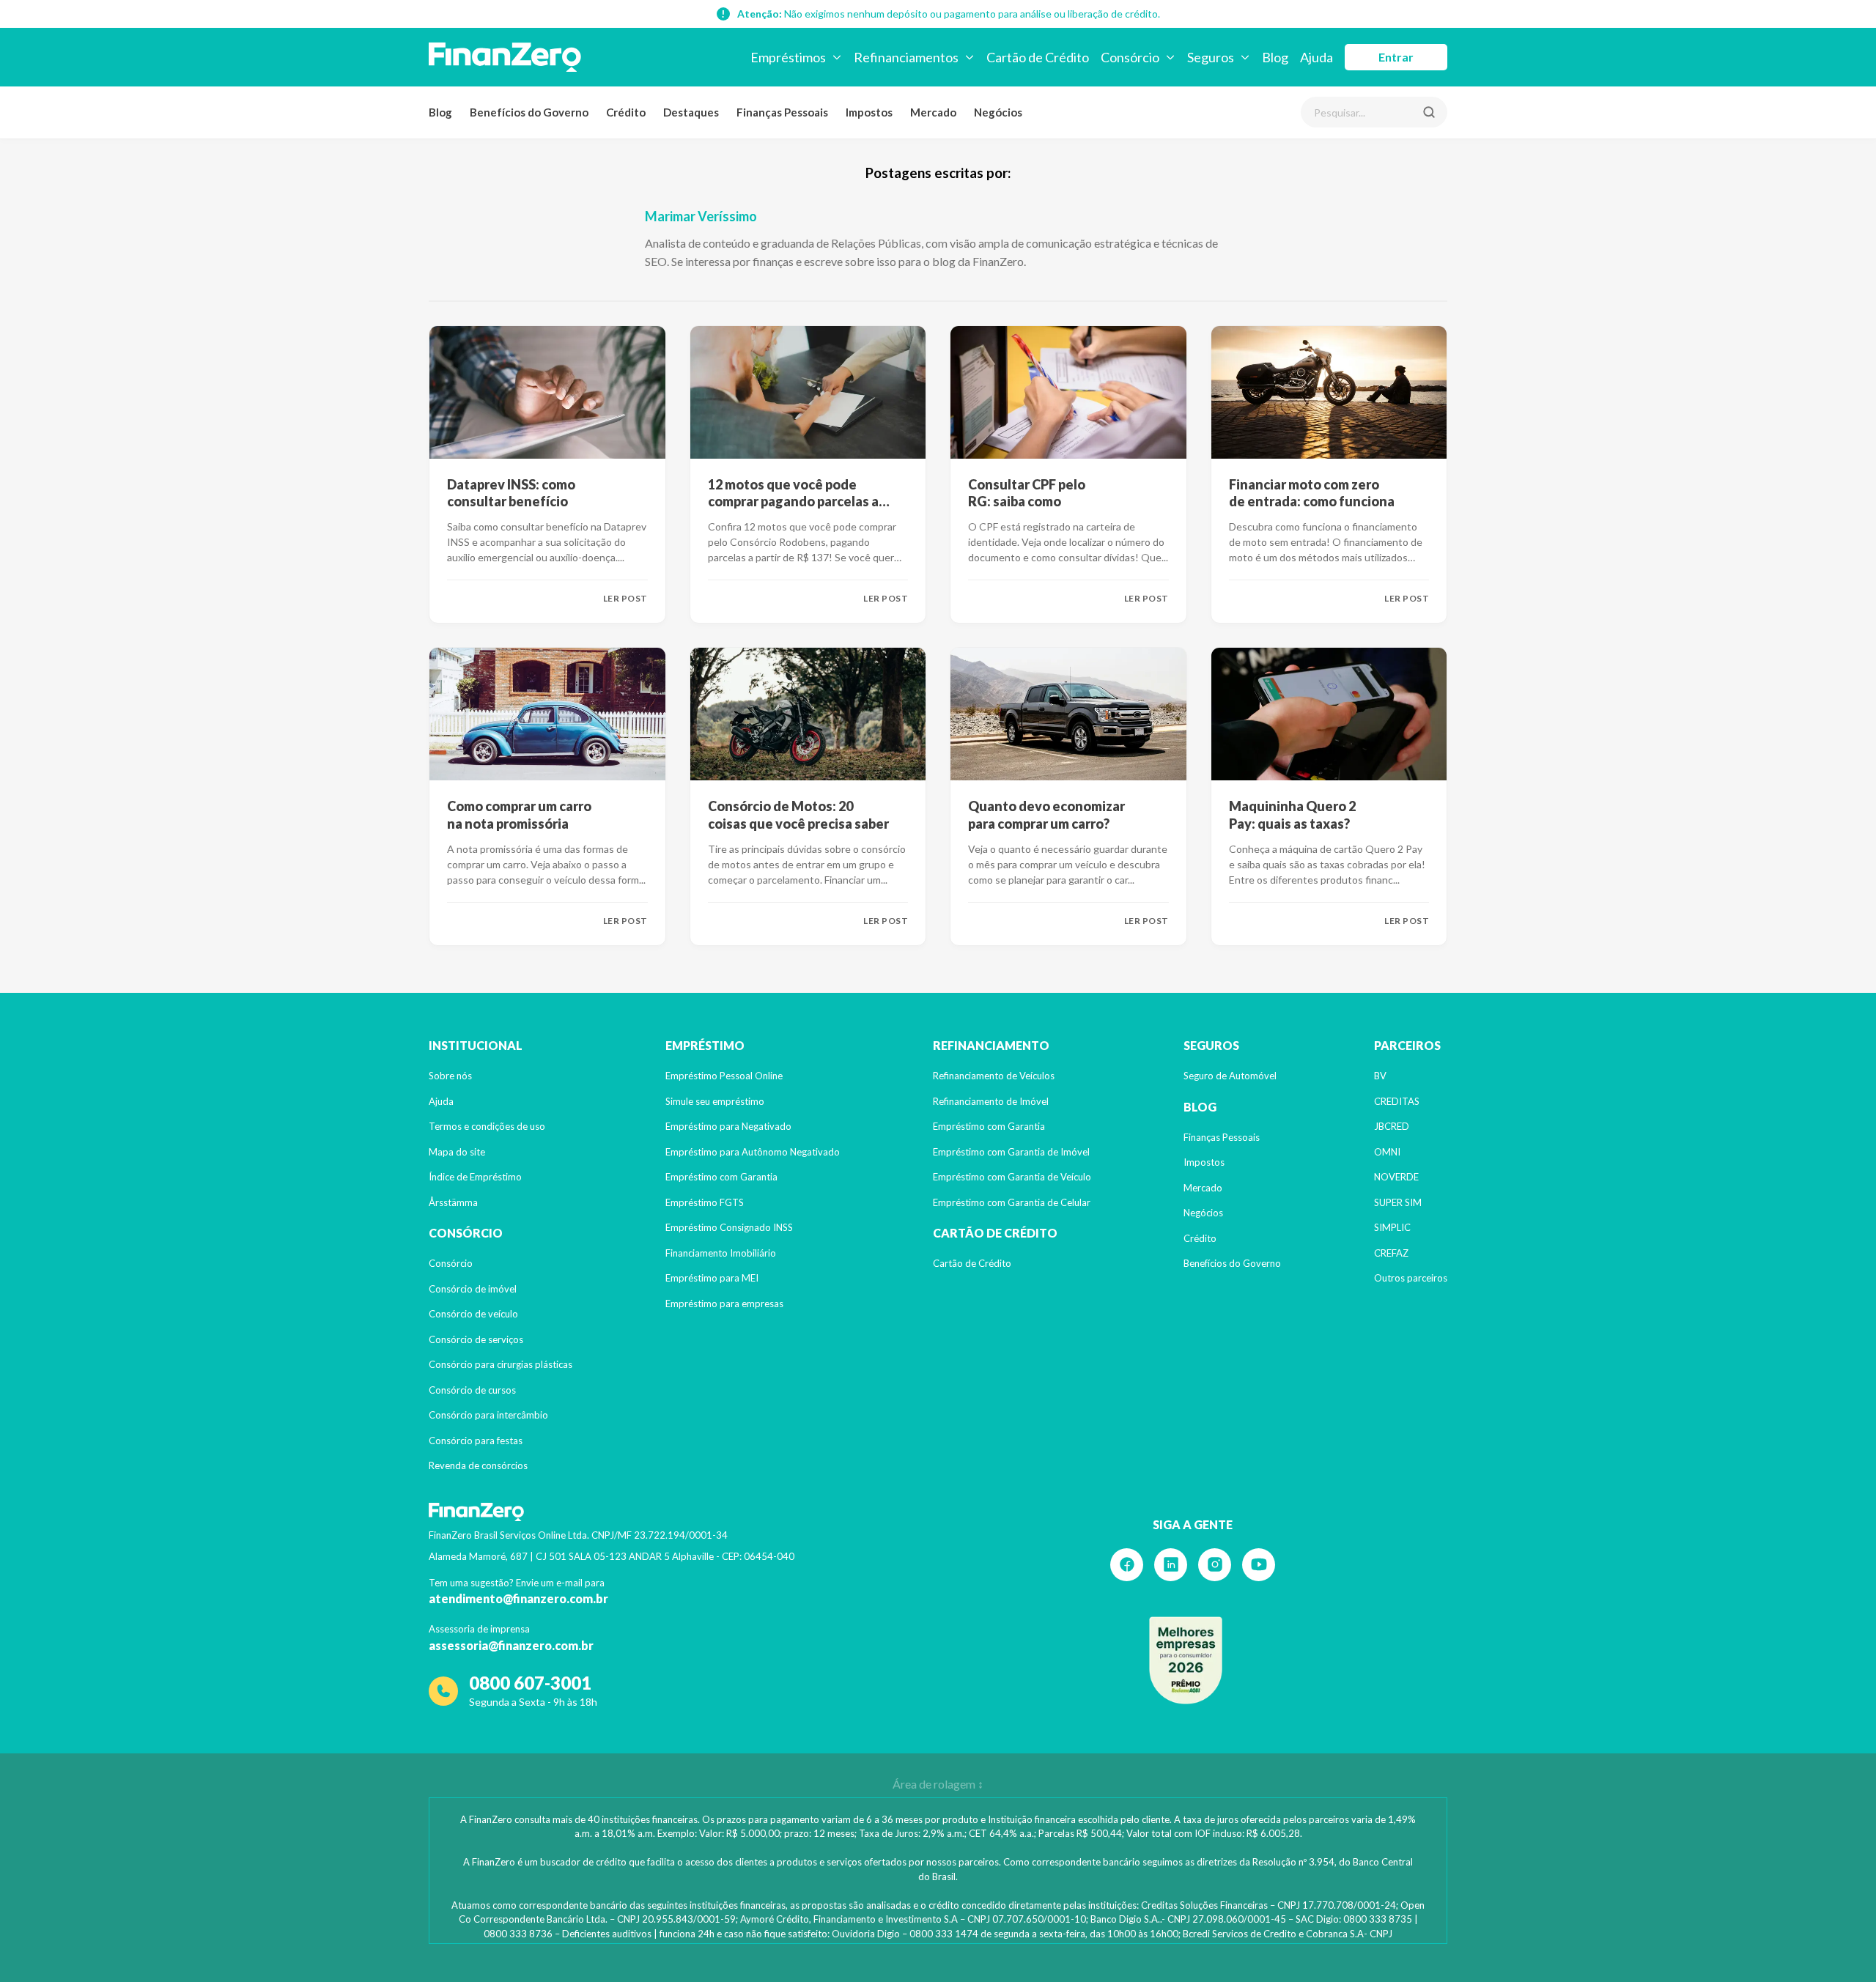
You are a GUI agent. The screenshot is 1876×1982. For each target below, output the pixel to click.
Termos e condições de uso (487, 1126)
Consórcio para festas (476, 1441)
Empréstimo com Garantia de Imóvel (1011, 1152)
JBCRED (1392, 1126)
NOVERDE (1396, 1177)
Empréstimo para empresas (724, 1304)
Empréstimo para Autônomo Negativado (753, 1152)
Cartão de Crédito (972, 1263)
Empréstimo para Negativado (728, 1126)
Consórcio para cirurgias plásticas (501, 1364)
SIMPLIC (1392, 1227)
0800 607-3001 (530, 1683)
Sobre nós (450, 1076)
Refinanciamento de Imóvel (991, 1101)
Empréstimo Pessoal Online (724, 1076)
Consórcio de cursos (472, 1390)
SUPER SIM (1398, 1202)
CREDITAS (1397, 1101)
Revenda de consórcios (478, 1465)
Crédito (626, 112)
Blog (440, 112)
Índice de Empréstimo (475, 1177)
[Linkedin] (1171, 1565)
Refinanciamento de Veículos (994, 1076)
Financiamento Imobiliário (721, 1253)
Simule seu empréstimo (715, 1101)
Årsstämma (453, 1202)
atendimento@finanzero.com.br (518, 1598)
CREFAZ (1391, 1253)
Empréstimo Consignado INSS (729, 1227)
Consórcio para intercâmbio (488, 1415)
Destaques (691, 112)
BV (1380, 1076)
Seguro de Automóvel (1230, 1076)
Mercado (933, 112)
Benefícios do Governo (529, 112)
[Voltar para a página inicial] (505, 57)
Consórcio (451, 1263)
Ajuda (441, 1101)
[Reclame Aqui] (1186, 1660)
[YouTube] (1259, 1565)
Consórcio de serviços (476, 1339)
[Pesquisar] (1429, 112)
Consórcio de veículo (473, 1314)
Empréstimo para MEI (712, 1278)
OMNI (1387, 1152)
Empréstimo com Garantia (721, 1177)
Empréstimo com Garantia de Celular (1012, 1202)
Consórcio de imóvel (473, 1289)
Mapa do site (457, 1152)
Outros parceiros (1411, 1278)
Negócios (998, 112)
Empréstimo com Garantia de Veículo (1012, 1177)
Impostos (869, 112)
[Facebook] (1127, 1565)
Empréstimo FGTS (705, 1202)
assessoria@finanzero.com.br (511, 1645)
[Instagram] (1215, 1565)
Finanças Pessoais (782, 112)
